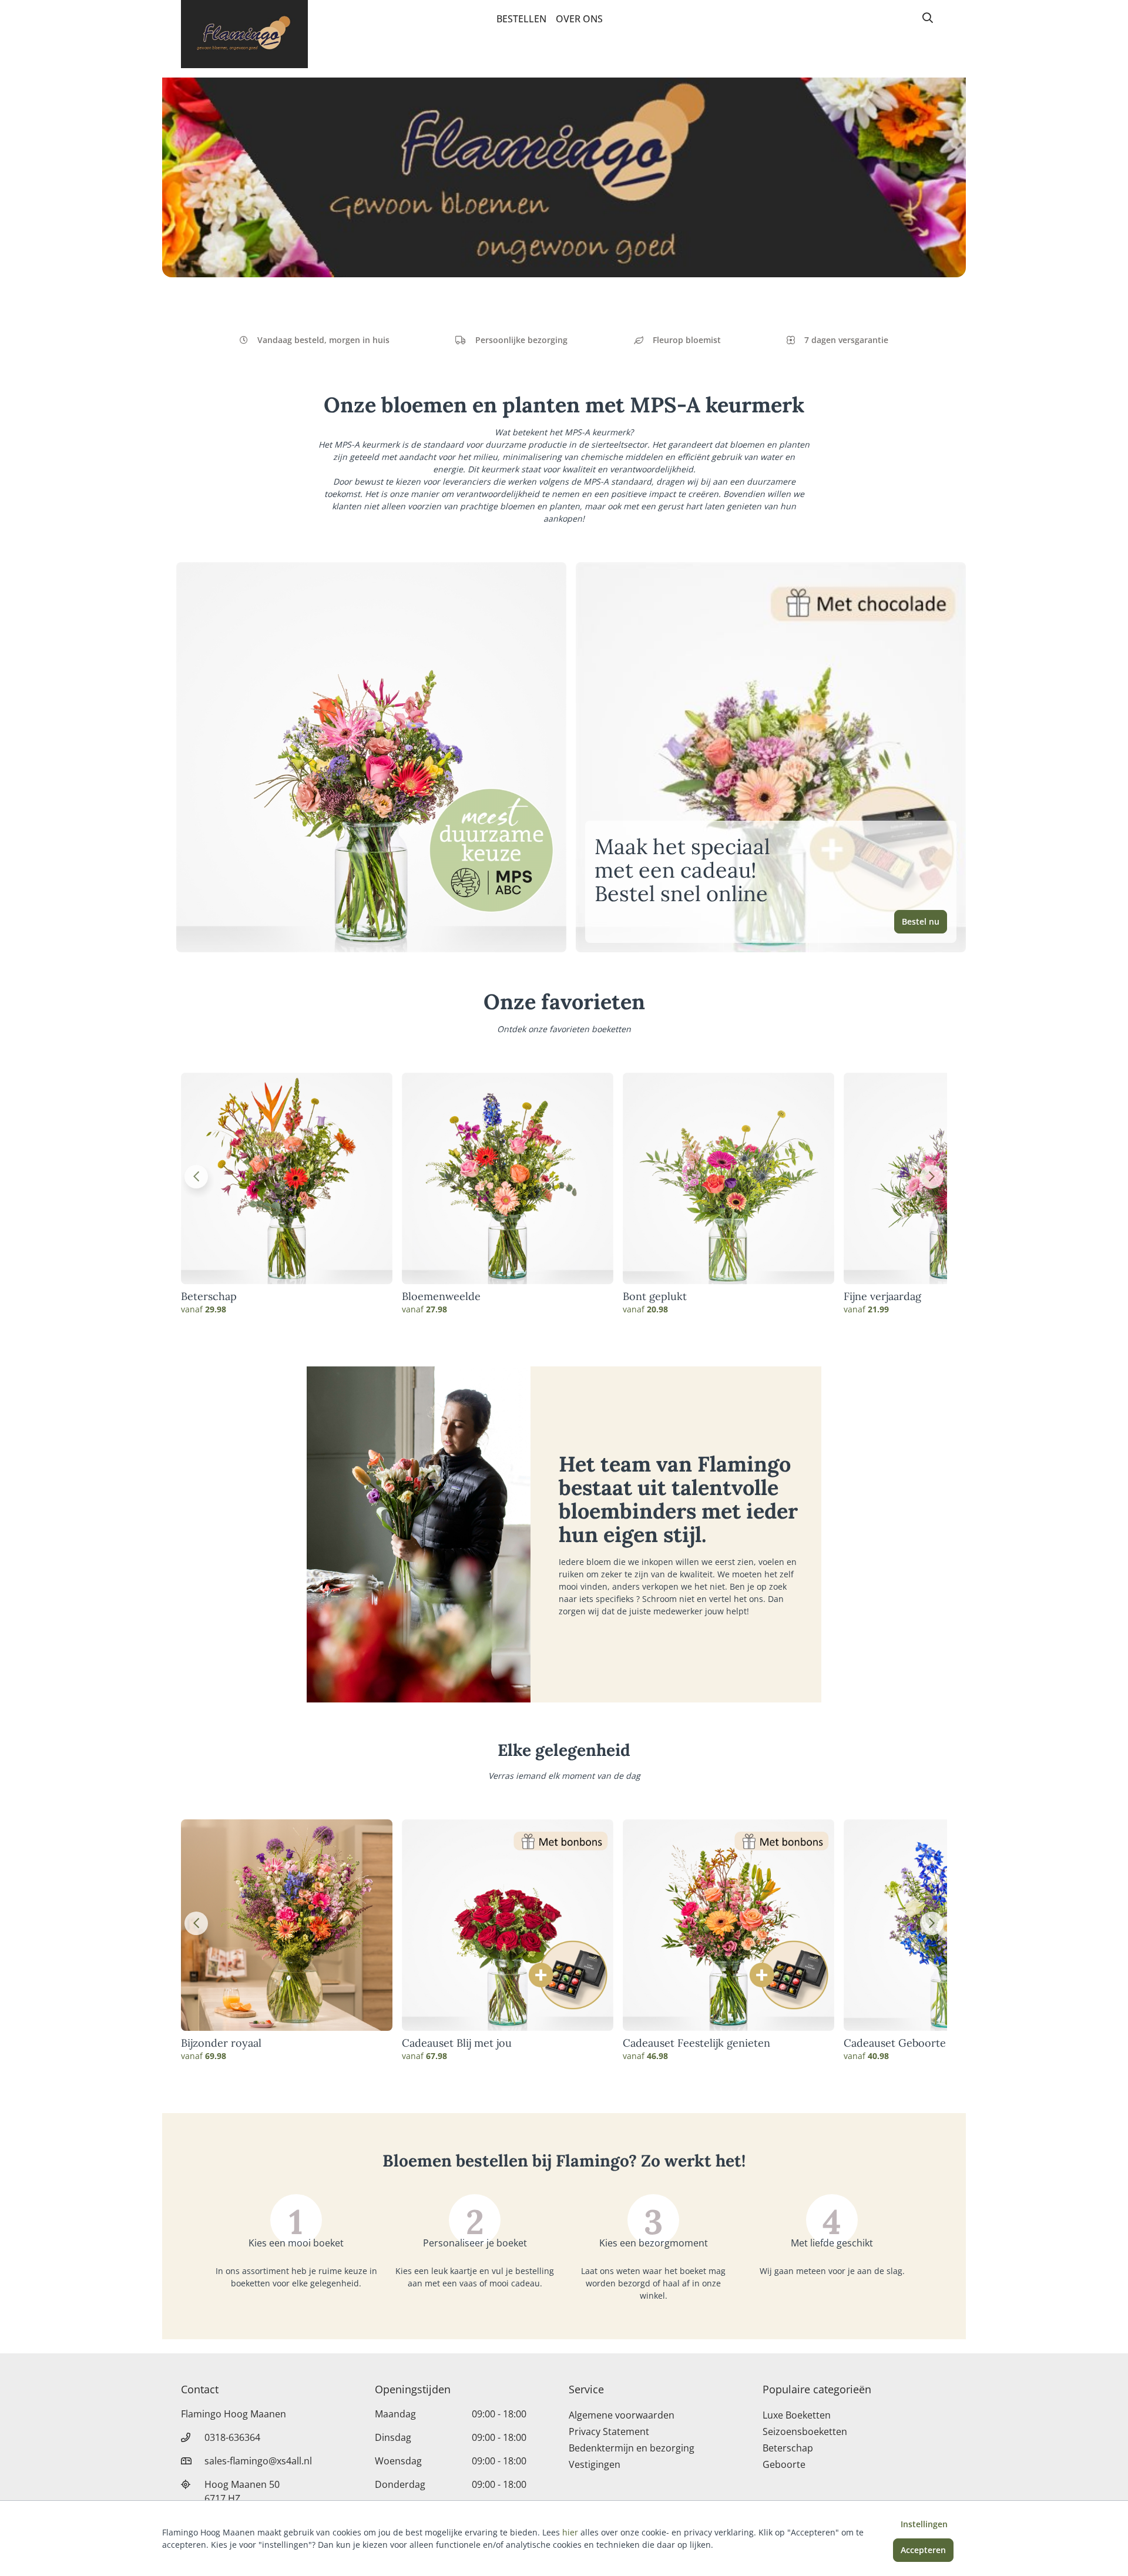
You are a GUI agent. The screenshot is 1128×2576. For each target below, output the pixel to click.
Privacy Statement (609, 2431)
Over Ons (579, 19)
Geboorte (784, 2464)
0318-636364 (232, 2437)
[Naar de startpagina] (244, 34)
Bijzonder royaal (221, 2043)
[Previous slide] (196, 1177)
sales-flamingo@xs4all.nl (258, 2461)
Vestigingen (595, 2464)
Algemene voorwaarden (622, 2415)
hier (570, 2532)
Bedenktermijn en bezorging (632, 2448)
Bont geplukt (655, 1297)
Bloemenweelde (441, 1297)
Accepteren (923, 2550)
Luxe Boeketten (797, 2415)
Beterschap (209, 1297)
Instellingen (924, 2524)
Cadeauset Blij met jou (457, 2043)
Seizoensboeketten (805, 2431)
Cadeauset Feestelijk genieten (696, 2043)
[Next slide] (932, 1177)
